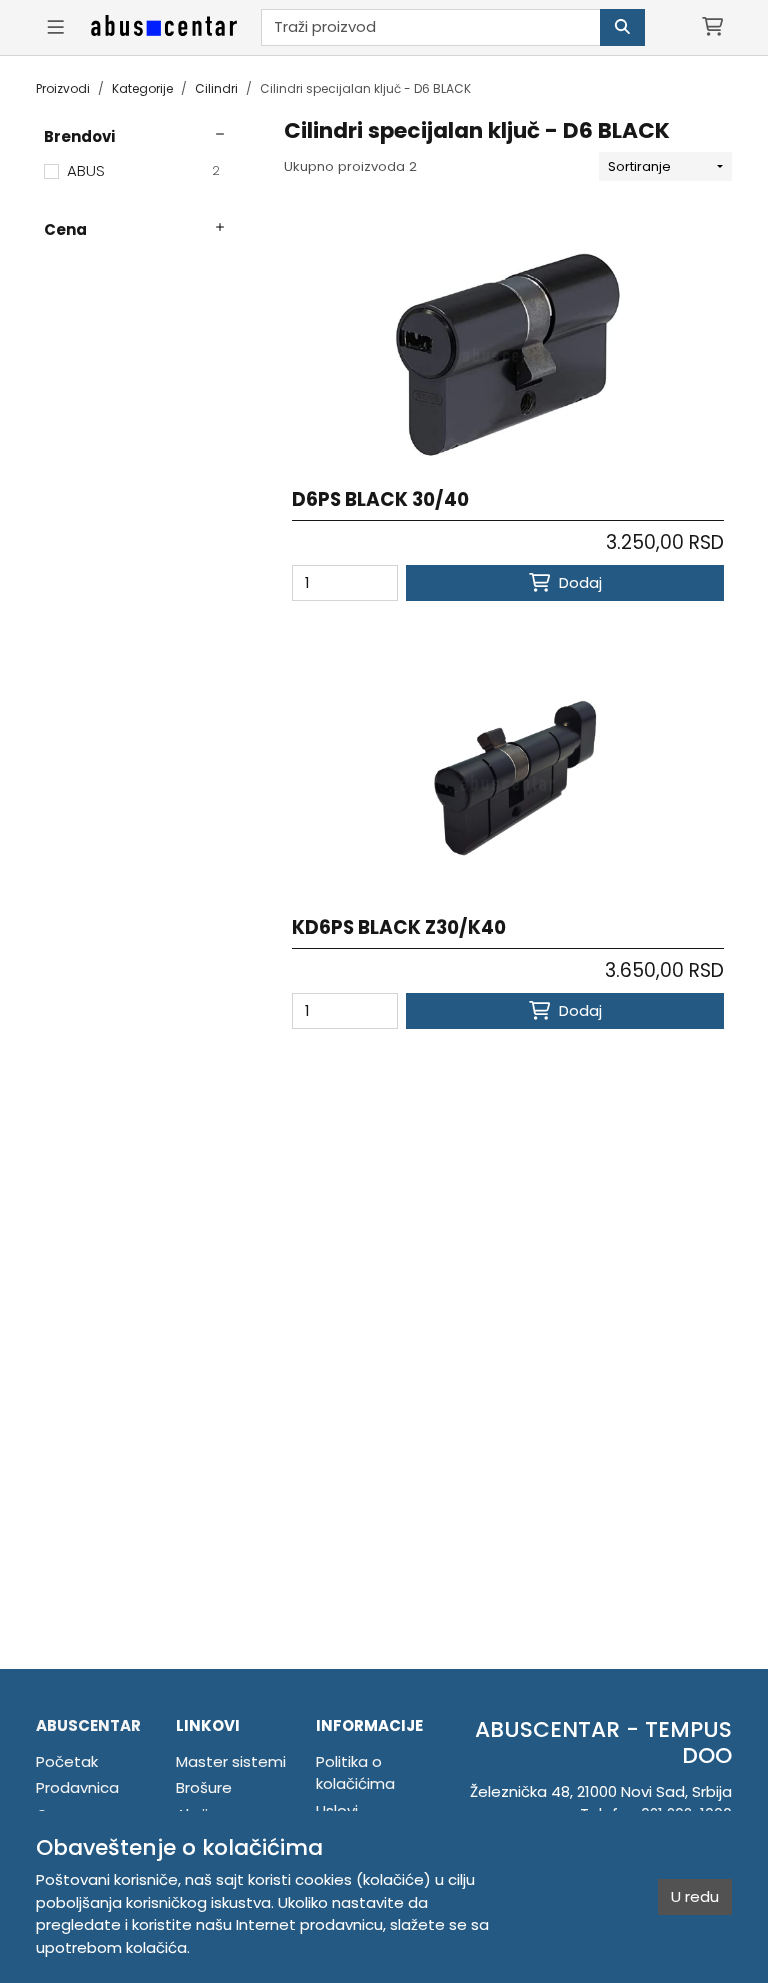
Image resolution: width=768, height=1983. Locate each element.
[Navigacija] (55, 27)
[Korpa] (712, 27)
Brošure (204, 1787)
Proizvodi (63, 88)
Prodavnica (77, 1787)
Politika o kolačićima (355, 1773)
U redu (695, 1896)
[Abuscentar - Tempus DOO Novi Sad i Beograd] (164, 27)
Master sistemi (231, 1761)
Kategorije (142, 88)
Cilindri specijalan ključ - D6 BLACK (365, 88)
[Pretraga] (622, 27)
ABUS (143, 170)
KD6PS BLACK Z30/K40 (399, 927)
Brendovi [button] (79, 136)
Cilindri (216, 88)
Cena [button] (65, 229)
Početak (67, 1761)
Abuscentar (88, 1725)
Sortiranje (639, 166)
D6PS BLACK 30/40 (380, 499)
